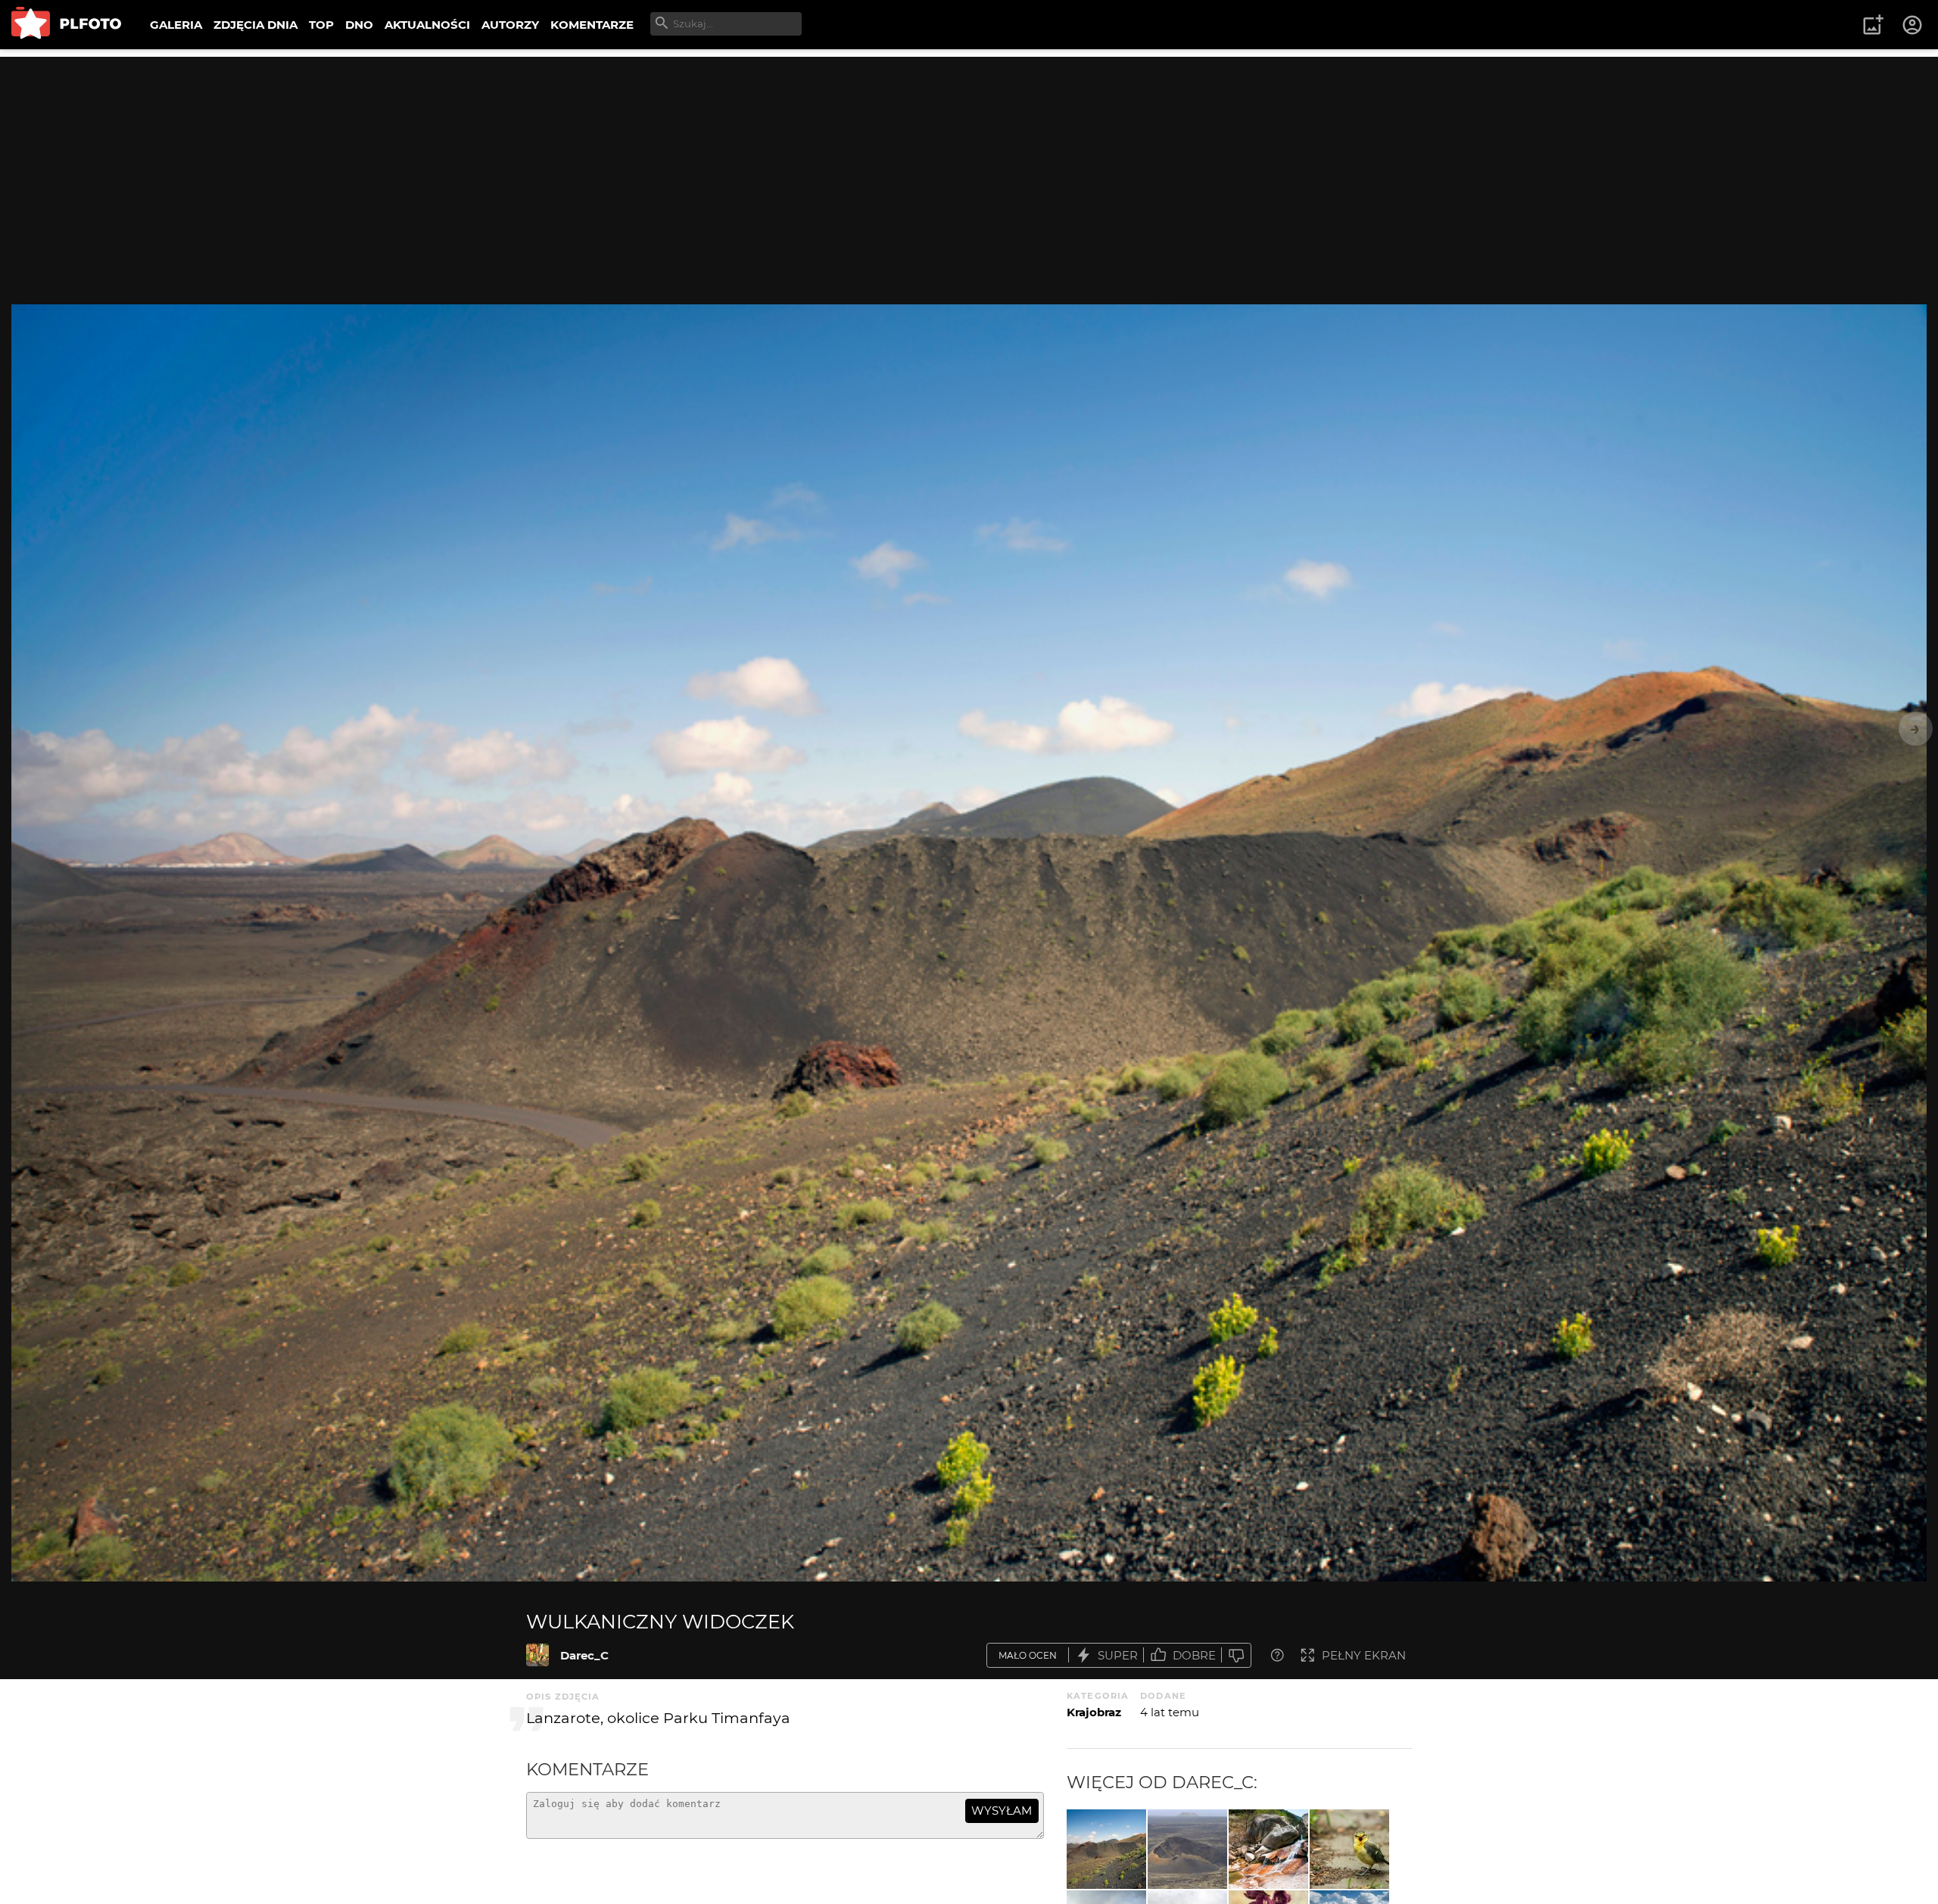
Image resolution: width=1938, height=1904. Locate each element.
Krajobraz (1094, 1712)
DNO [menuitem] (359, 25)
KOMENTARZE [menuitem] (592, 25)
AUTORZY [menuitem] (510, 25)
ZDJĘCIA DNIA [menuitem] (255, 25)
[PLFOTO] (66, 25)
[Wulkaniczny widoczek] (537, 1655)
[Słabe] (1236, 1655)
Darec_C (584, 1655)
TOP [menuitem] (321, 25)
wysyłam (1002, 1811)
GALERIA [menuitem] (176, 25)
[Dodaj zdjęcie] (1873, 25)
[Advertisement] (969, 163)
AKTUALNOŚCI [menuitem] (427, 25)
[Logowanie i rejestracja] (1913, 25)
